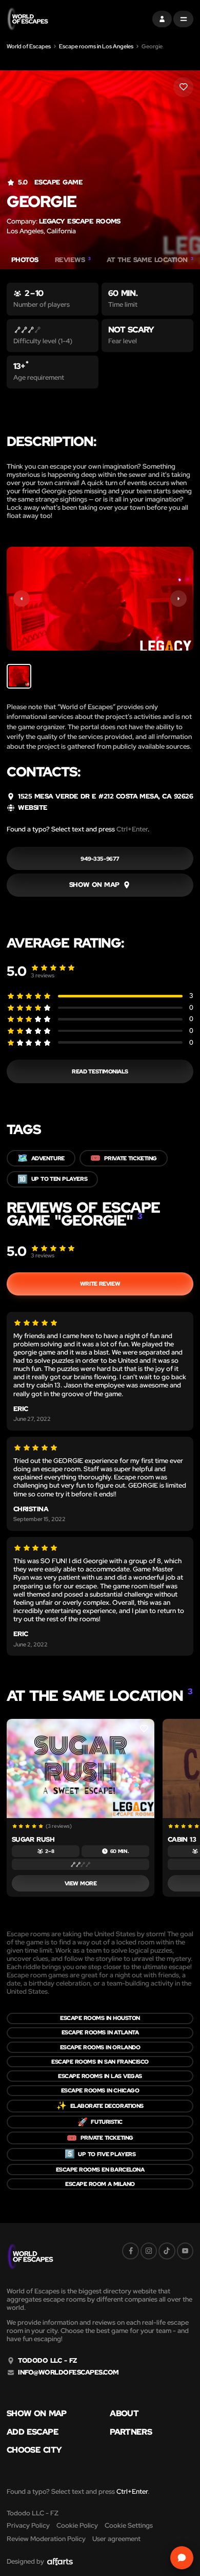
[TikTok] (167, 2251)
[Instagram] (149, 2251)
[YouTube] (185, 2251)
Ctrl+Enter (132, 829)
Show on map (37, 2414)
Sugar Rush (33, 1839)
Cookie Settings (129, 2525)
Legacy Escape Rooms (80, 221)
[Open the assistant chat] (182, 2558)
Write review (100, 1284)
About (124, 2414)
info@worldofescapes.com (68, 2373)
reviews (43, 975)
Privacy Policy (28, 2525)
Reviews (73, 260)
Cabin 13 (182, 1839)
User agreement (116, 2539)
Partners (131, 2432)
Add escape (33, 2432)
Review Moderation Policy (46, 2539)
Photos (25, 260)
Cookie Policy (77, 2525)
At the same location (150, 260)
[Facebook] (130, 2251)
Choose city (34, 2450)
